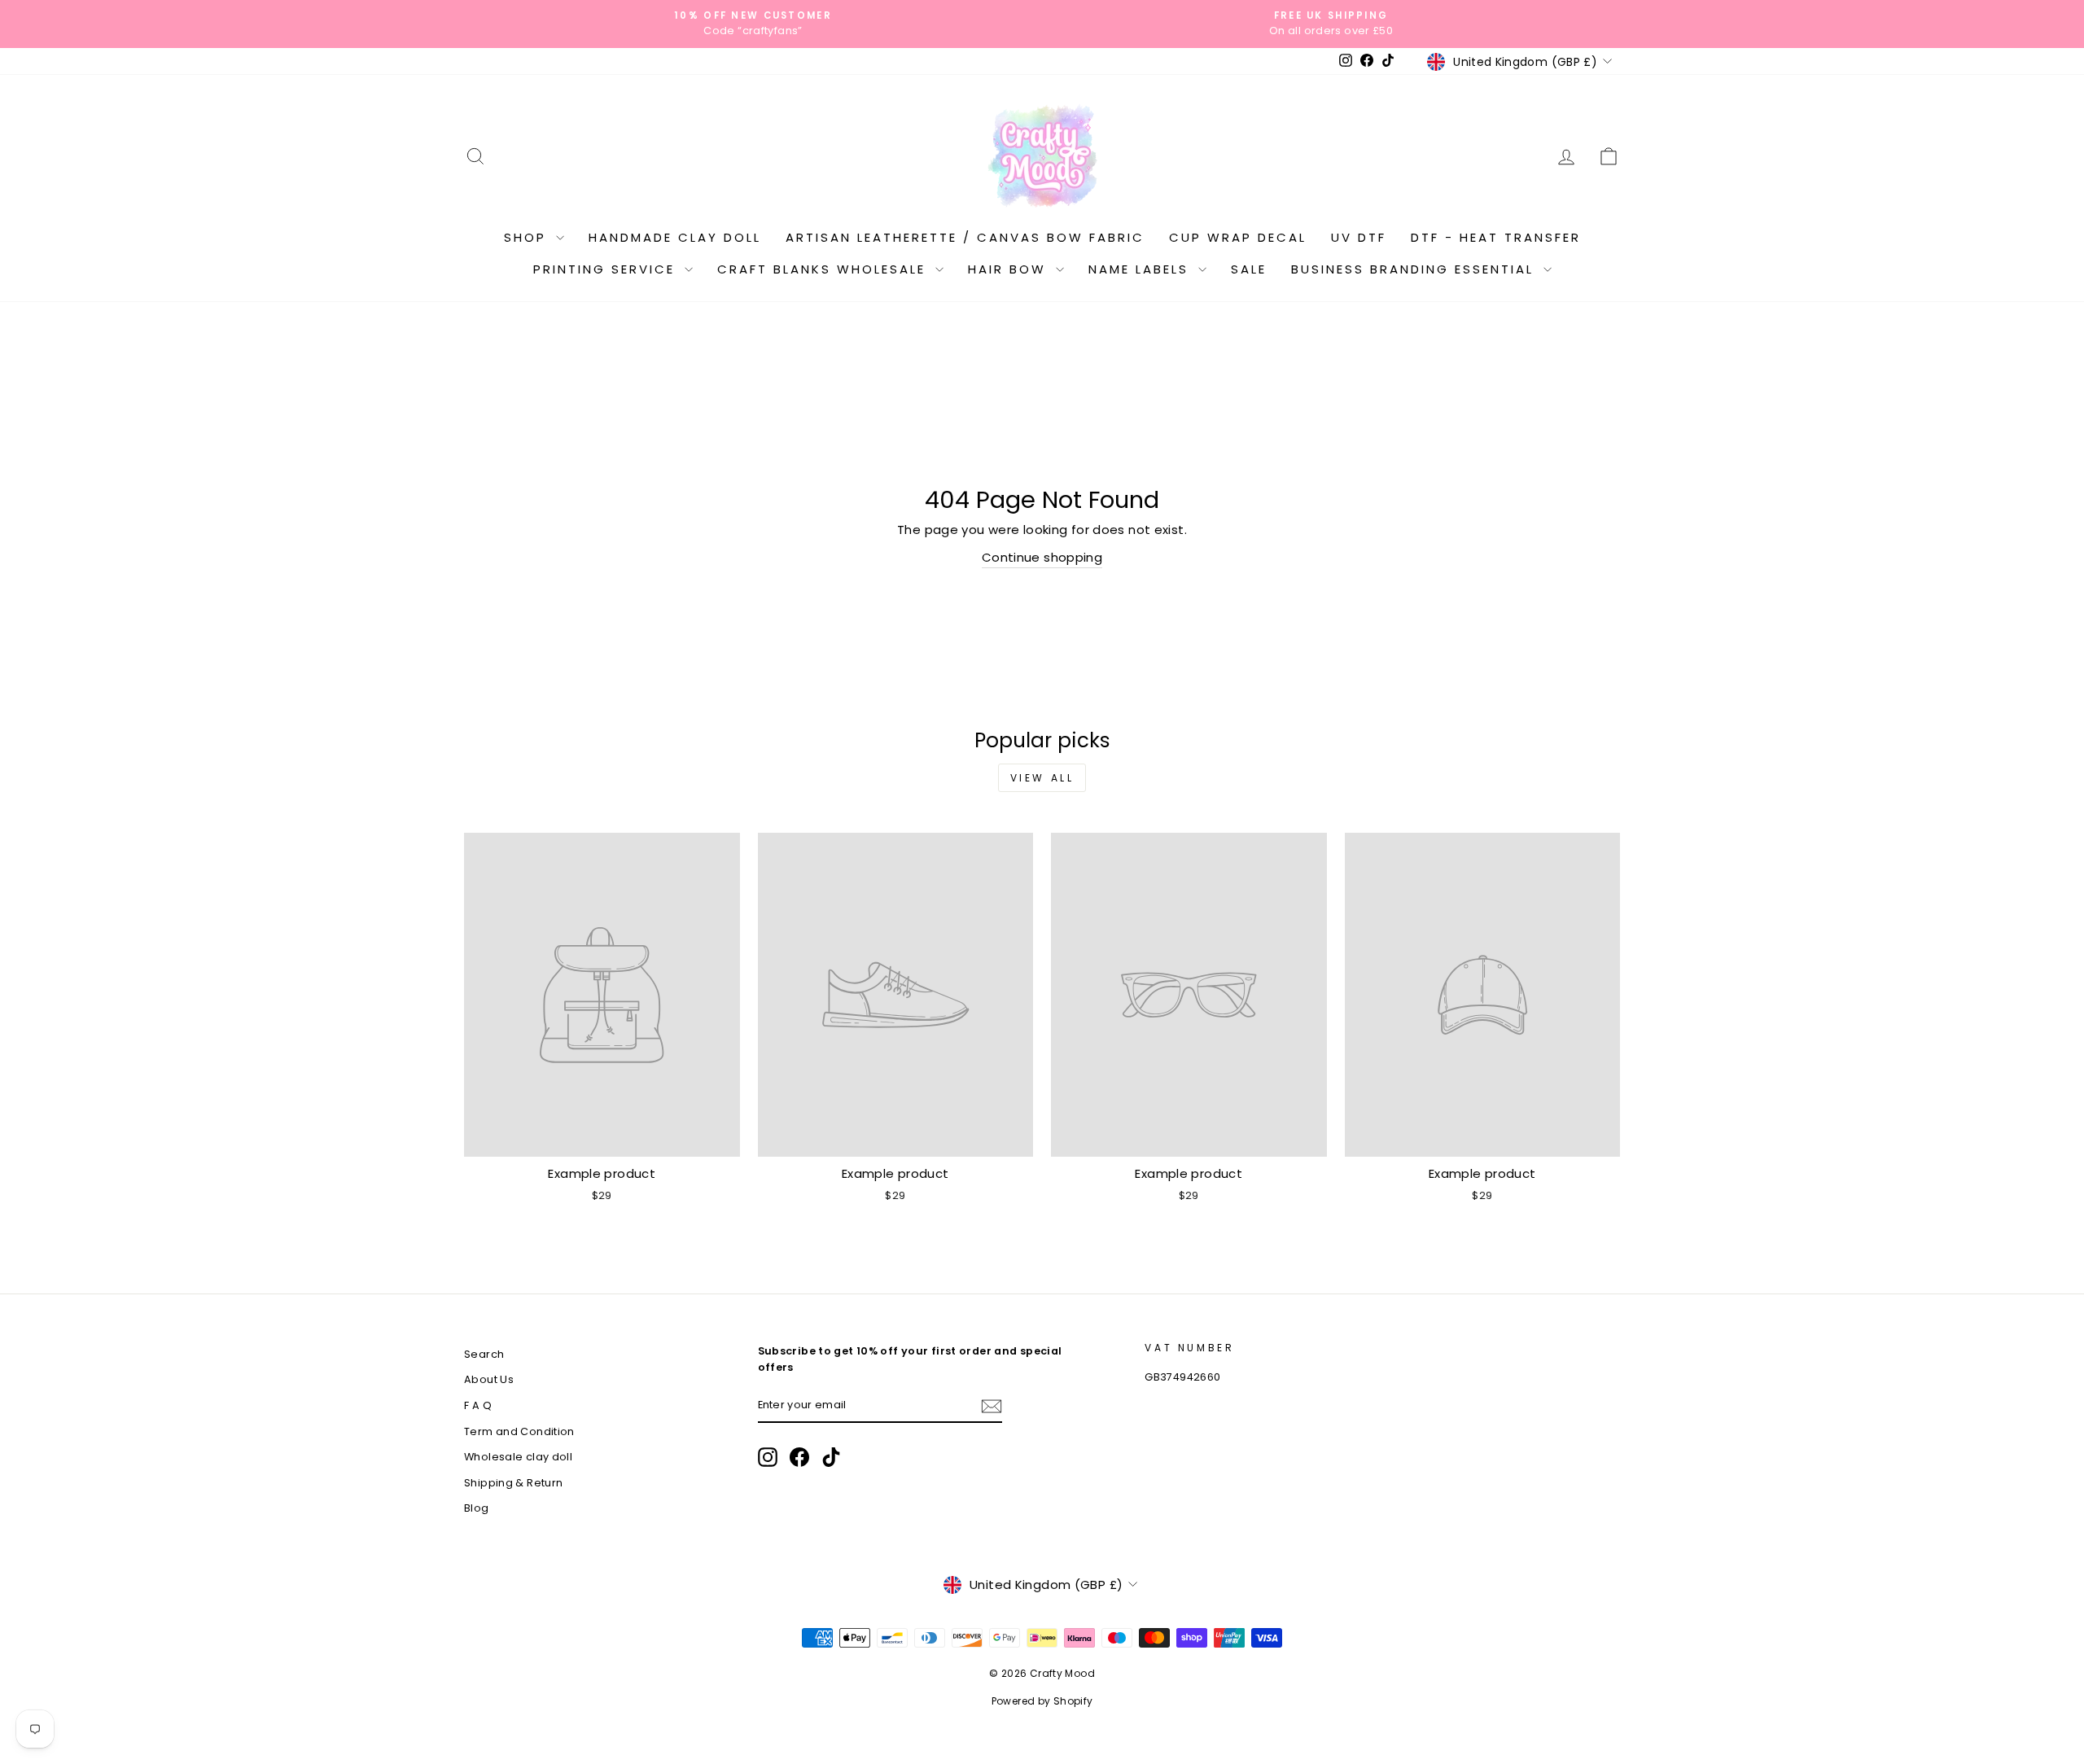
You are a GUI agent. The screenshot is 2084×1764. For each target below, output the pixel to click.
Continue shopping (1042, 557)
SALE (1249, 269)
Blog (477, 1508)
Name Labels (1141, 269)
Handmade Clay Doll (675, 237)
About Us (489, 1379)
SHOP (528, 237)
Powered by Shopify (1042, 1701)
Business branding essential (1415, 269)
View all (1042, 778)
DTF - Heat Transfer (1496, 237)
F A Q (478, 1405)
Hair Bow (1010, 269)
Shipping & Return (513, 1483)
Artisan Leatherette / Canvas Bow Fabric (965, 237)
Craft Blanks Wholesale (824, 269)
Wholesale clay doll (518, 1457)
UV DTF (1359, 237)
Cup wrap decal (1238, 237)
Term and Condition (519, 1431)
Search (484, 1354)
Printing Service (607, 269)
